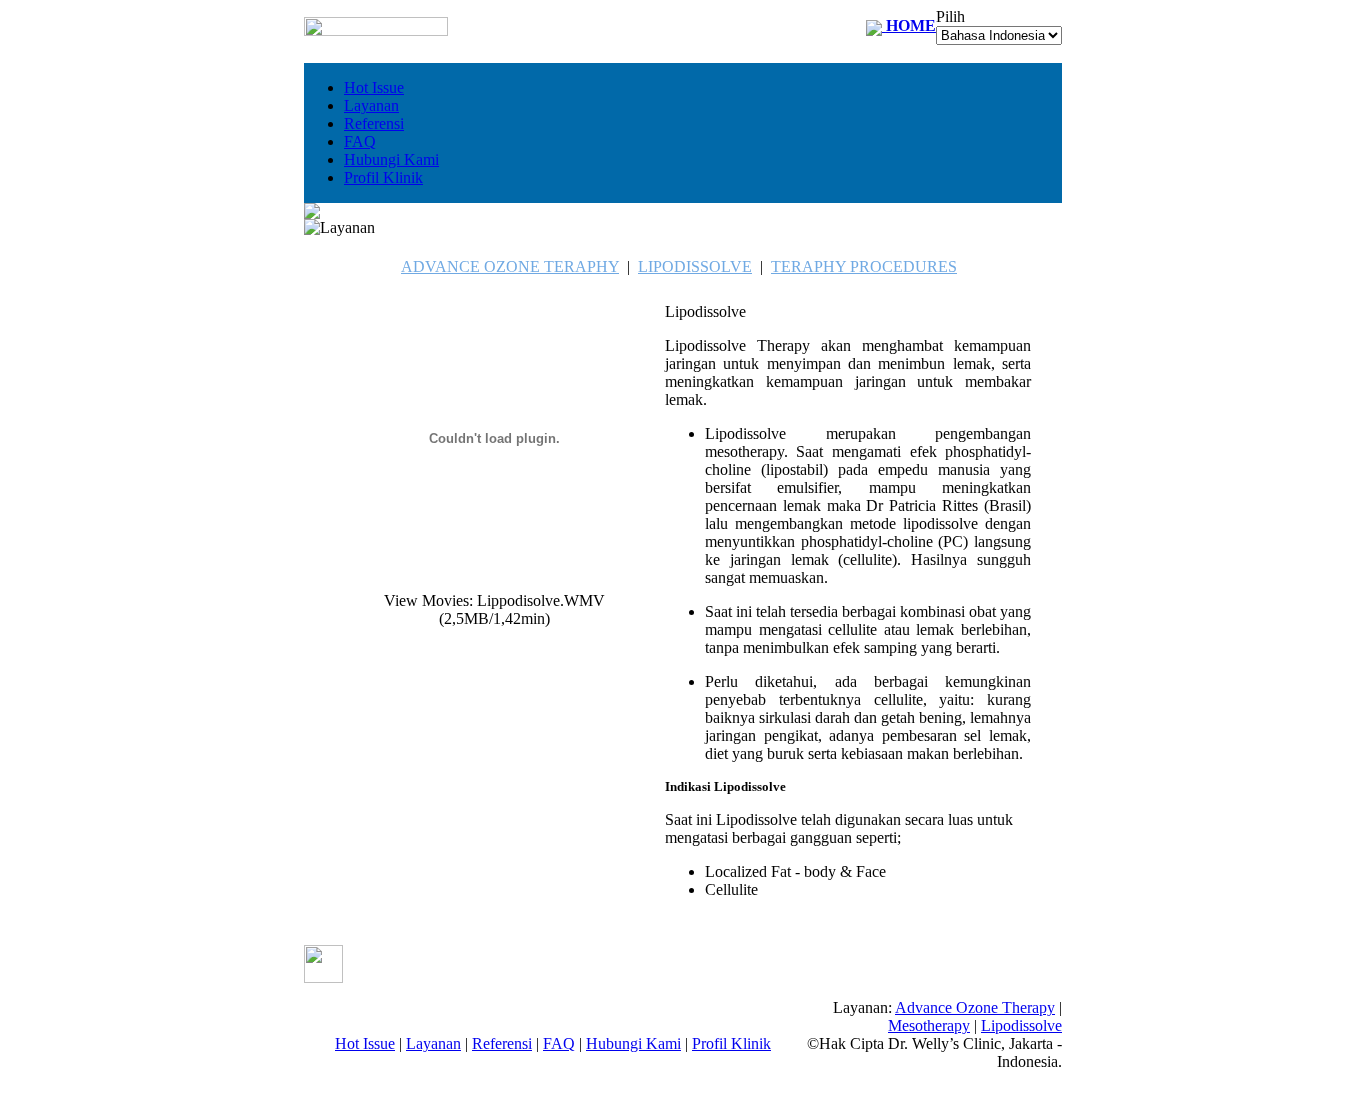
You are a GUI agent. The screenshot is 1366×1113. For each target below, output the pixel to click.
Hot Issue (374, 87)
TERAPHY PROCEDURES (864, 266)
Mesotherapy (929, 1025)
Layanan (371, 105)
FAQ (360, 141)
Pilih (950, 16)
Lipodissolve (1021, 1025)
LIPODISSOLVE (695, 266)
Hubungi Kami (391, 159)
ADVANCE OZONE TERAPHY (510, 266)
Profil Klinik (383, 177)
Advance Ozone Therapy (975, 1007)
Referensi (374, 123)
